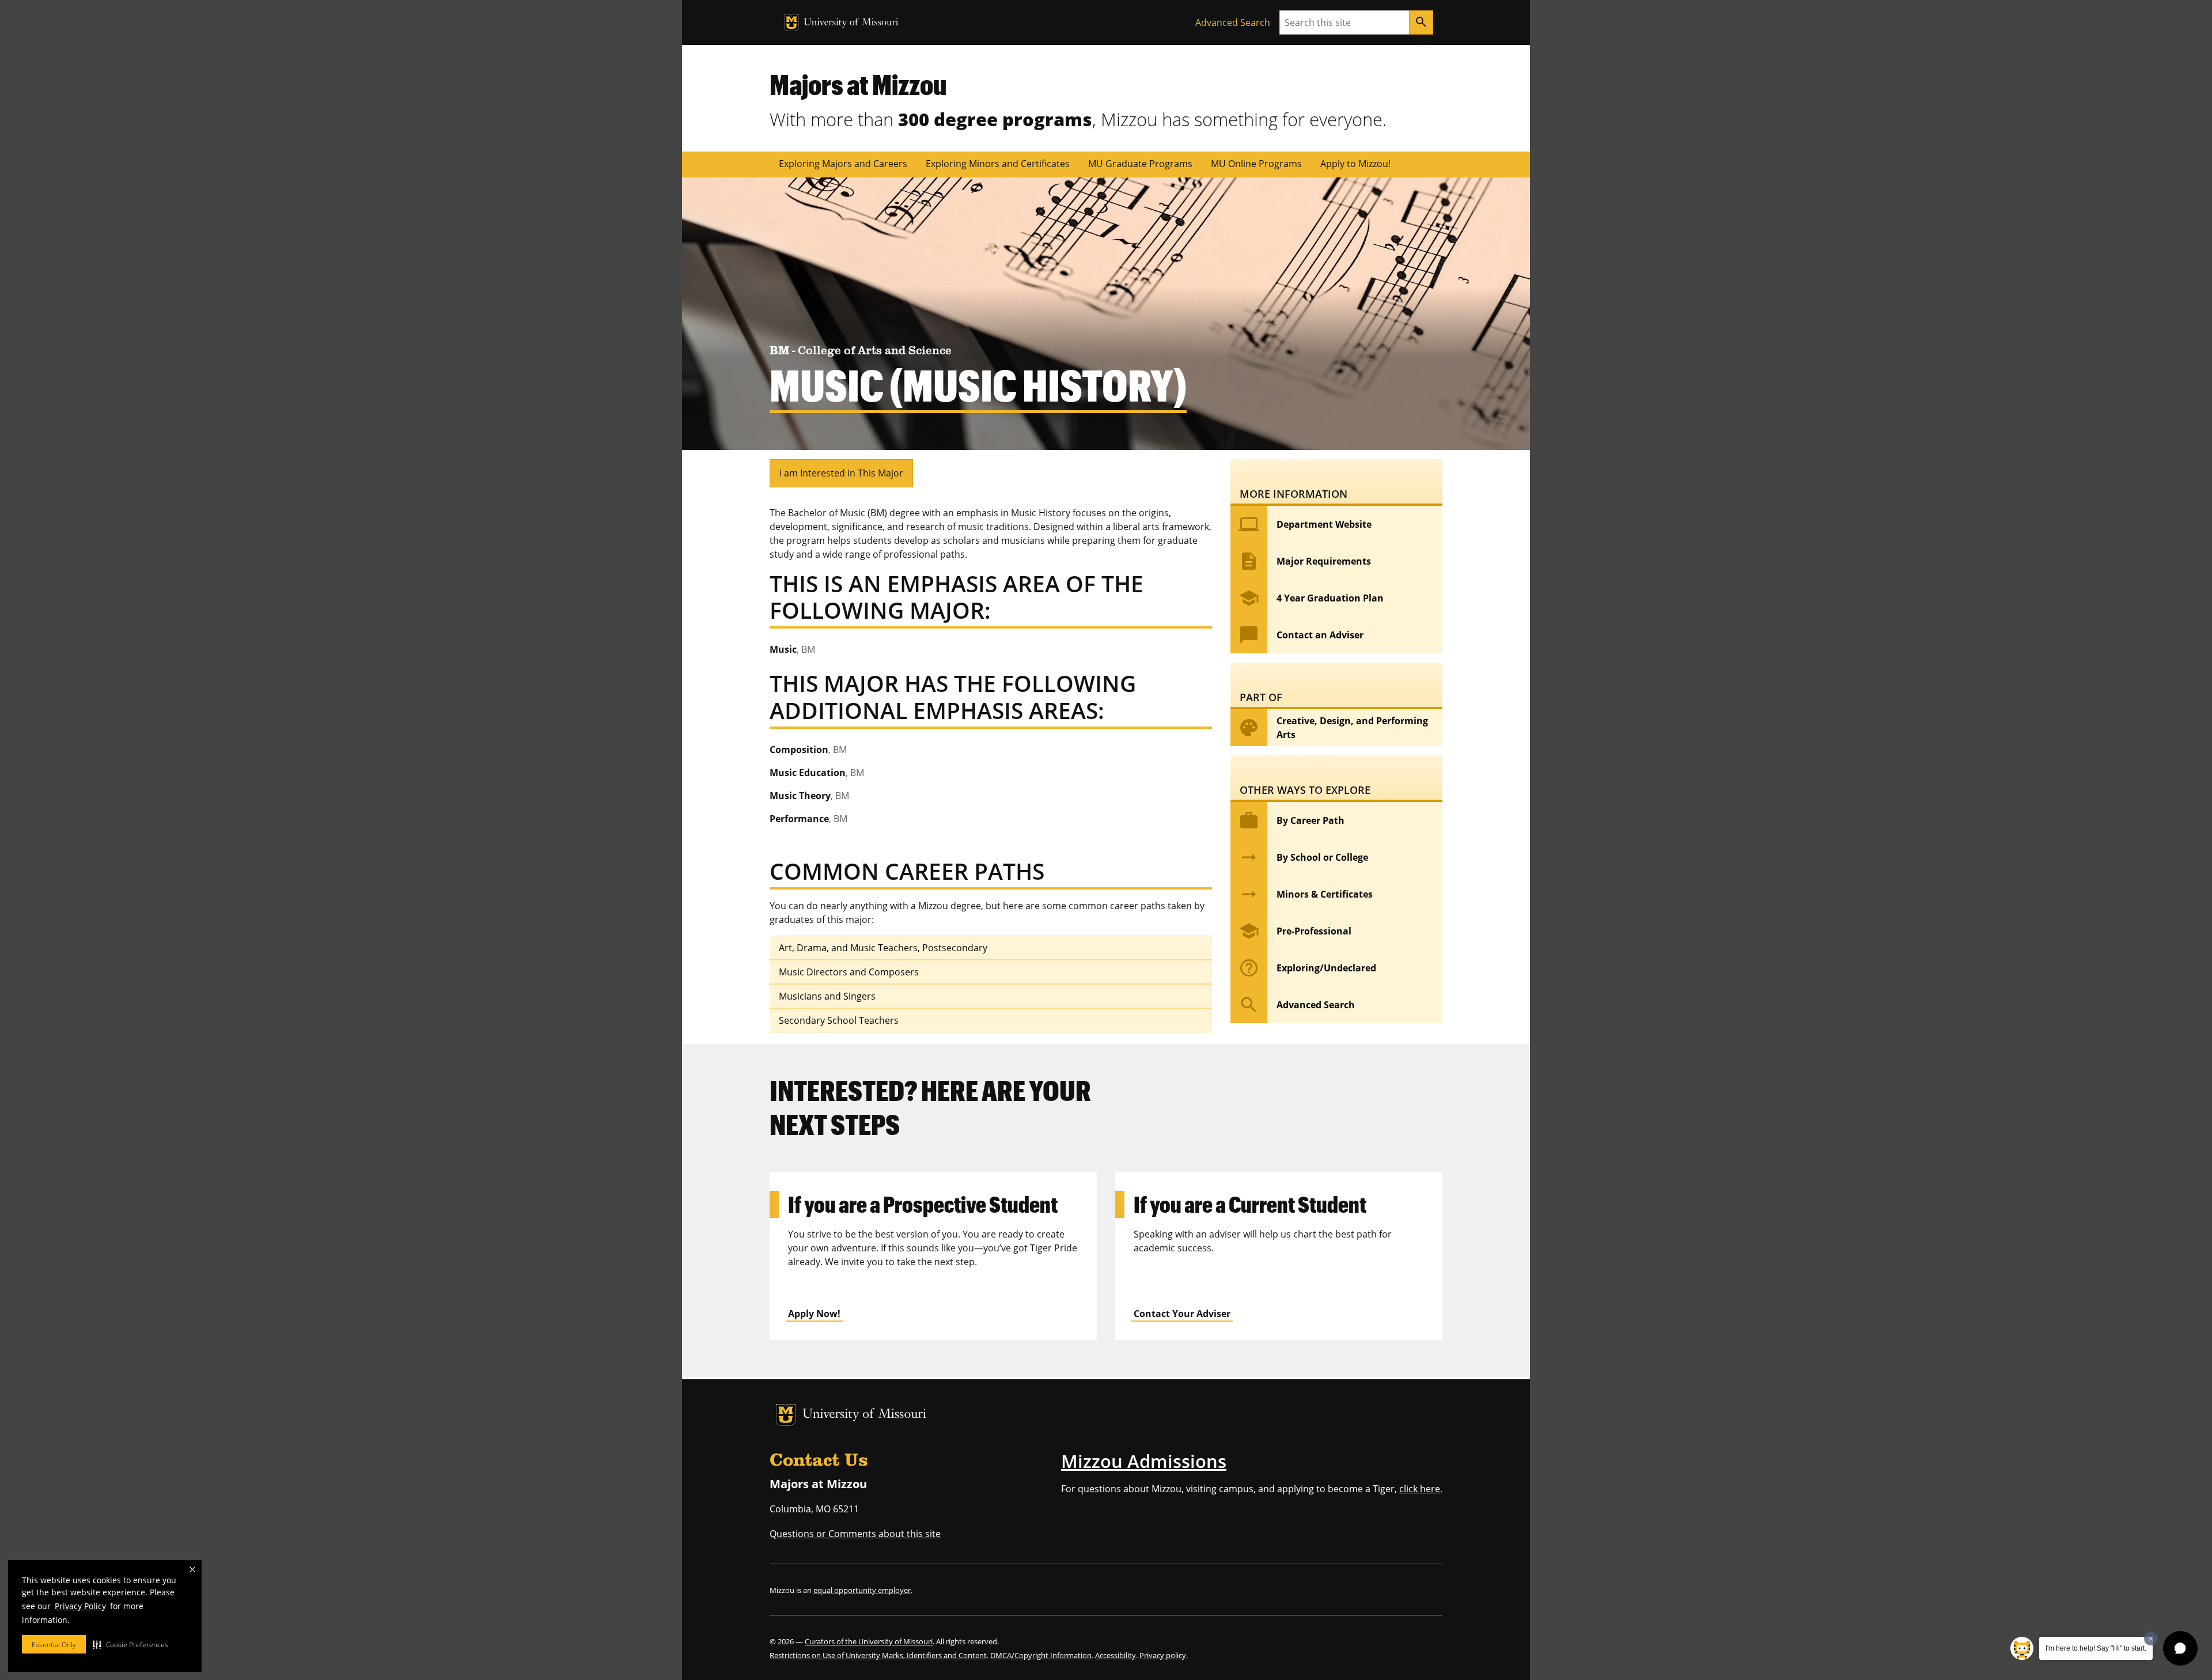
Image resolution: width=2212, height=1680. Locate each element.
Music (792, 649)
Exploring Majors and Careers (843, 164)
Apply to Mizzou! (1355, 164)
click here (1420, 1489)
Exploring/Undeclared (1307, 968)
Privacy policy (1163, 1655)
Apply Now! (814, 1314)
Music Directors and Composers (849, 972)
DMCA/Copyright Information (1041, 1655)
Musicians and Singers (827, 996)
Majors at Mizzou (858, 84)
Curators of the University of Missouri (869, 1641)
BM (781, 351)
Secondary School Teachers (839, 1020)
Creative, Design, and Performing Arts (1333, 728)
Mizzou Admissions (1144, 1461)
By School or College (1303, 857)
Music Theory (809, 796)
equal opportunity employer (862, 1590)
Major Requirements (1305, 561)
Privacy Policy (80, 1606)
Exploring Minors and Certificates (998, 164)
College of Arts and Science (875, 351)
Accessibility (1116, 1655)
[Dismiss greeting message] (2151, 1639)
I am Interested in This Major (841, 473)
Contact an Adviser (1301, 635)
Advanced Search (1233, 22)
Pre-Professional (1295, 931)
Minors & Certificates (1306, 894)
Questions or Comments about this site (855, 1534)
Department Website (1305, 524)
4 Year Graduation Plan (1311, 598)
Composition (808, 750)
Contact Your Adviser (1182, 1314)
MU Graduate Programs (1140, 164)
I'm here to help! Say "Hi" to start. (2096, 1648)
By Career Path (1291, 820)
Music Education (817, 773)
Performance (808, 819)
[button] (130, 1644)
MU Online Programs (1256, 164)
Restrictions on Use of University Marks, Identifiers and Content (878, 1655)
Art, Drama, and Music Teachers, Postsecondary (883, 948)
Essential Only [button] (54, 1645)
